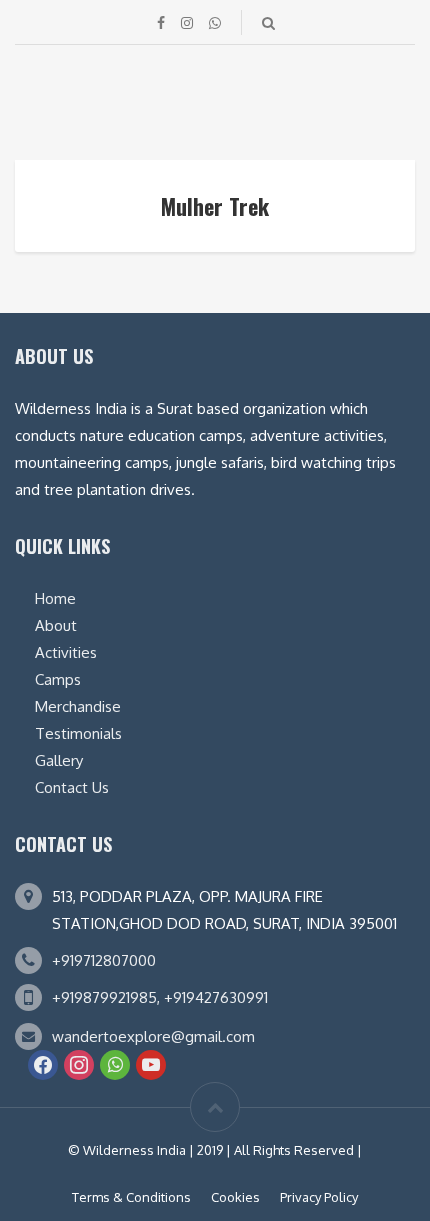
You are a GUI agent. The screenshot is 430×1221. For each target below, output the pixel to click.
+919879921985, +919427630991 (160, 997)
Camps (58, 679)
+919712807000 (104, 960)
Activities (66, 652)
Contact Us (72, 787)
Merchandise (78, 706)
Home (55, 598)
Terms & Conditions (131, 1197)
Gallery (59, 760)
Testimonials (78, 733)
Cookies (235, 1197)
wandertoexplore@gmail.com (153, 1036)
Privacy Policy (319, 1197)
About (56, 625)
